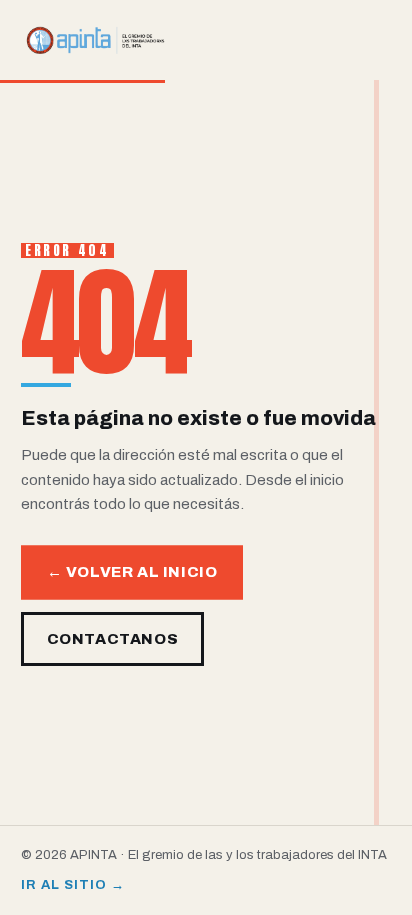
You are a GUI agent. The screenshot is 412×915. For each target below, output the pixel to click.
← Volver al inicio (132, 572)
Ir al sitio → (73, 885)
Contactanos (113, 639)
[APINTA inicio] (96, 40)
